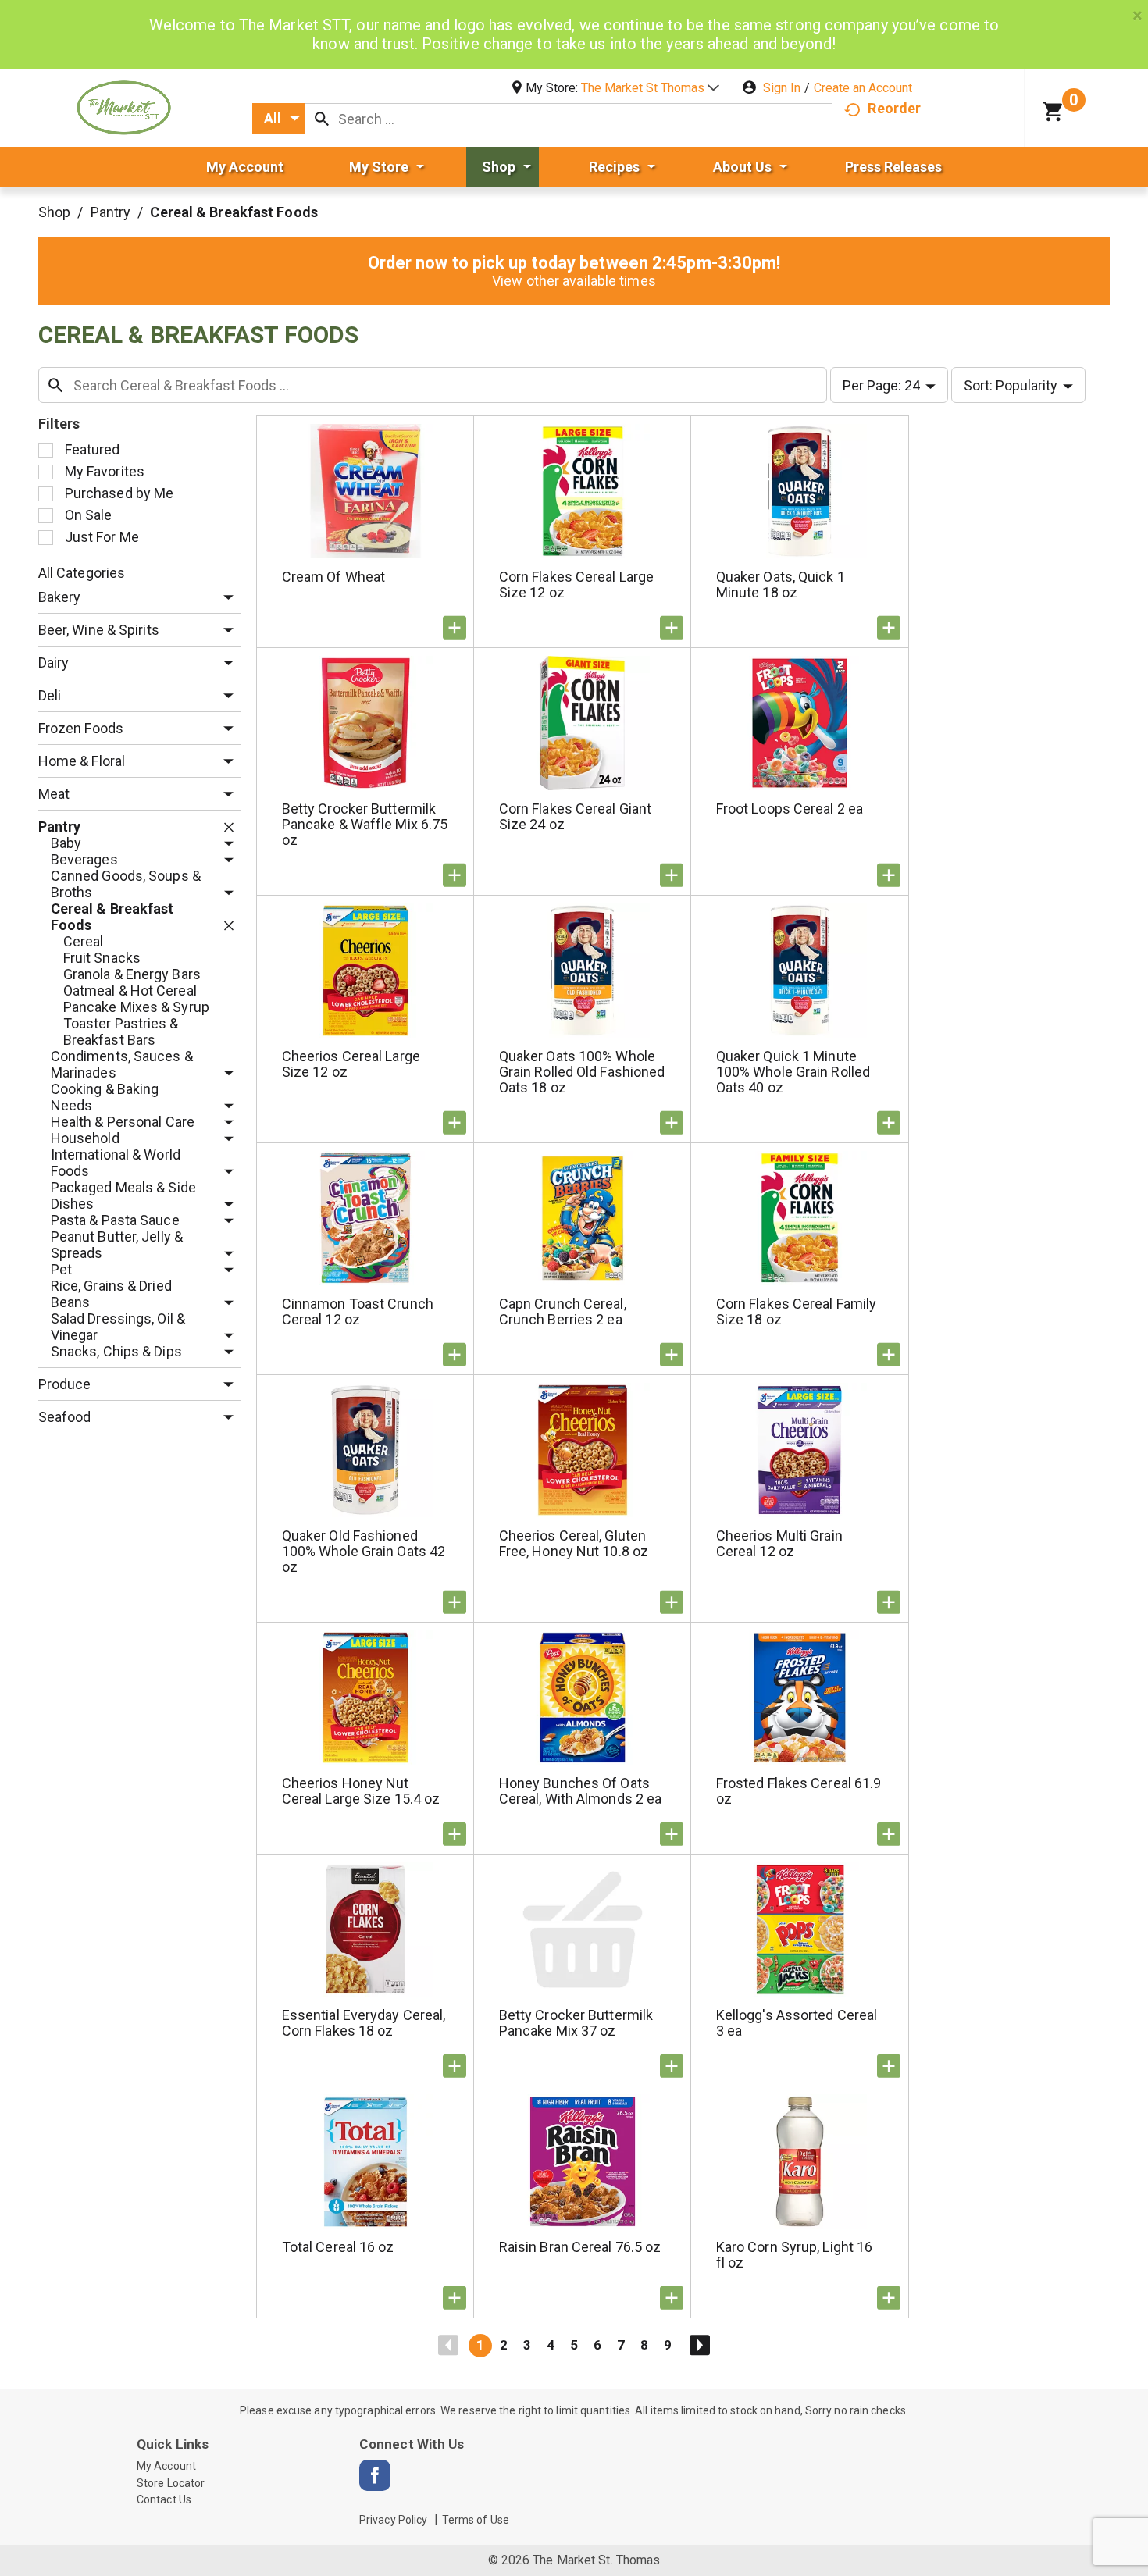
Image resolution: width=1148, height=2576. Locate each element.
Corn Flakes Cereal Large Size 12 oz (576, 584)
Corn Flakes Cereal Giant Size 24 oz (575, 816)
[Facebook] (375, 2475)
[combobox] (278, 119)
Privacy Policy (393, 2520)
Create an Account (863, 88)
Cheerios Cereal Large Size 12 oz (351, 1064)
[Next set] (699, 2346)
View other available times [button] (574, 281)
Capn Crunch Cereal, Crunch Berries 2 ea (563, 1311)
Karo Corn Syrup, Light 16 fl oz (795, 2255)
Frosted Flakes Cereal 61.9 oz (799, 1791)
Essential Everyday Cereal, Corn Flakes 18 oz (364, 2023)
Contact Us (164, 2499)
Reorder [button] (894, 108)
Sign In (782, 88)
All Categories (82, 573)
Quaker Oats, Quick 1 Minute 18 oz (781, 584)
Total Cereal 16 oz (338, 2247)
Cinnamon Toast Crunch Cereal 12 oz (358, 1311)
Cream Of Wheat (333, 577)
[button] (650, 88)
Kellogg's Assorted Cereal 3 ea (797, 2023)
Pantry (111, 212)
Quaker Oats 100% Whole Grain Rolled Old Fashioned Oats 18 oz (582, 1072)
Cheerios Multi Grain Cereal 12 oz (779, 1543)
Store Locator (171, 2483)
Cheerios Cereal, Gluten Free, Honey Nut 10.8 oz (574, 1543)
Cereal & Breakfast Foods (234, 212)
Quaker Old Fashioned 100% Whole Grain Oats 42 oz (364, 1551)
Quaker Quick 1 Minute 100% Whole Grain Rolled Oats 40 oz (793, 1072)
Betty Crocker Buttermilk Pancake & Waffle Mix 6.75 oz (365, 824)
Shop (54, 212)
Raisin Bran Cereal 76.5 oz (580, 2247)
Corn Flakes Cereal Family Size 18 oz (797, 1311)
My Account (166, 2466)
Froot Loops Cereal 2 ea (790, 809)
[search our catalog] (322, 119)
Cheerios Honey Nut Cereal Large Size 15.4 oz (361, 1791)
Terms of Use (476, 2520)
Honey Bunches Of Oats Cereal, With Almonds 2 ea (581, 1791)
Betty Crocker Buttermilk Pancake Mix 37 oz (576, 2023)
